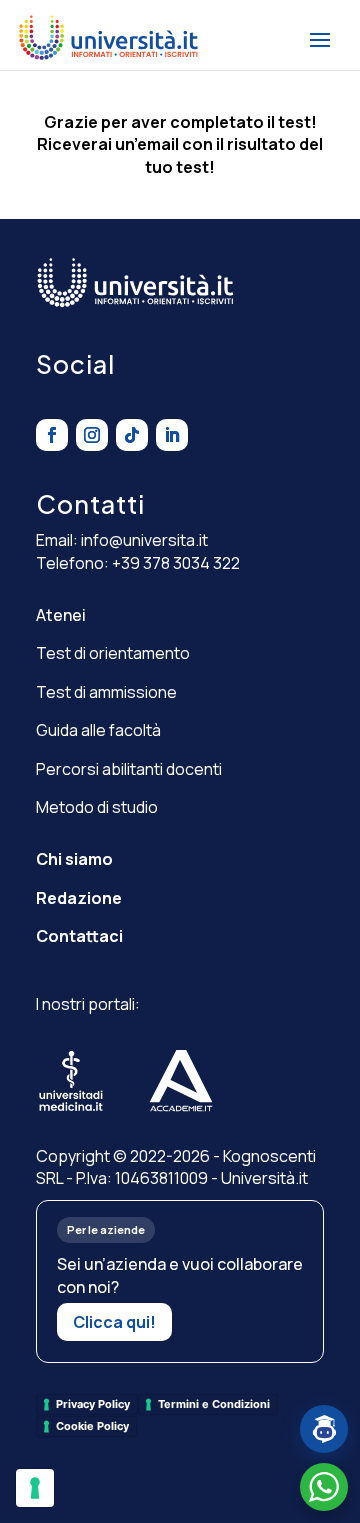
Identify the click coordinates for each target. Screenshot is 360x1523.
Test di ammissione (106, 692)
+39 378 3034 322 (176, 563)
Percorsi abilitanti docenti (129, 769)
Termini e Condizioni (214, 1404)
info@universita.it (144, 540)
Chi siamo (74, 859)
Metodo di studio (97, 807)
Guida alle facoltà (98, 730)
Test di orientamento (113, 653)
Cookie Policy (92, 1426)
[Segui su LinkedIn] (172, 435)
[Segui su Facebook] (52, 435)
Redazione (79, 898)
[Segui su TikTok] (132, 435)
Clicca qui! (114, 1322)
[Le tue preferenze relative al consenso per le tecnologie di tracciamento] (35, 1488)
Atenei (61, 615)
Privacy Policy (93, 1404)
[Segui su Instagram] (92, 435)
